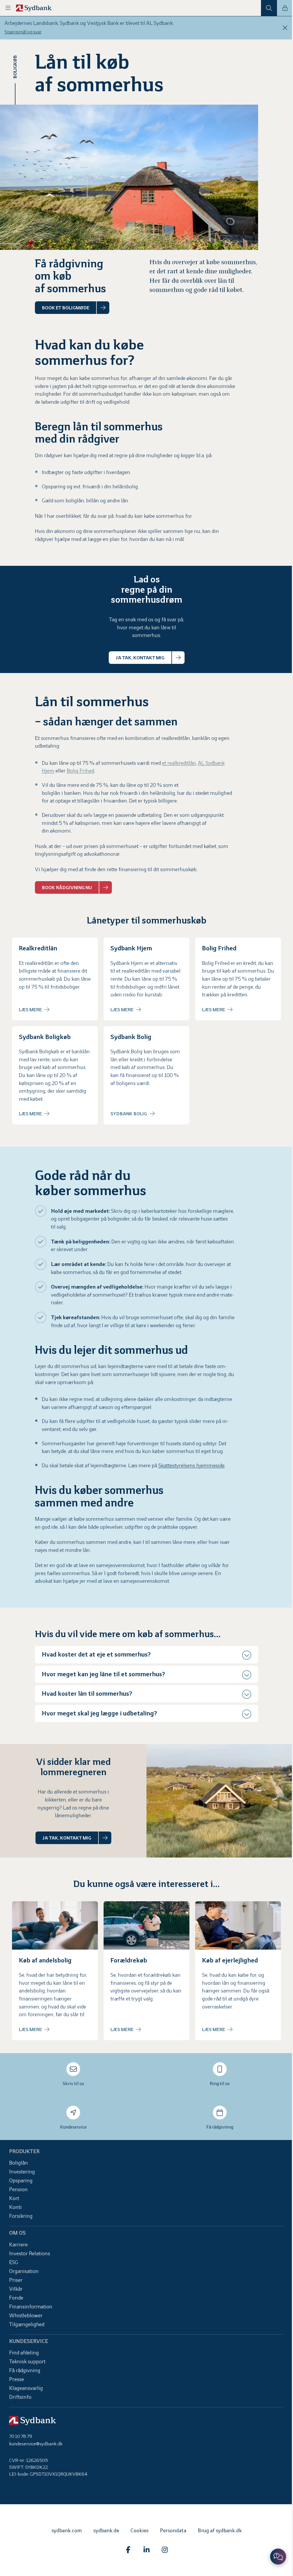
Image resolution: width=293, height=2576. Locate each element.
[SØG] (269, 8)
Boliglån (19, 2166)
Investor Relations (30, 2257)
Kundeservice (72, 2130)
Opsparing (21, 2184)
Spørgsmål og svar (23, 32)
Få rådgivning (217, 2130)
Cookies (137, 2534)
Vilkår (16, 2293)
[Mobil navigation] (8, 8)
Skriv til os (72, 2087)
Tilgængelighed (27, 2328)
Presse (17, 2383)
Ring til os (217, 2087)
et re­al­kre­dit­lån (179, 763)
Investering (22, 2175)
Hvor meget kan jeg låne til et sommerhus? (103, 1680)
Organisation (24, 2275)
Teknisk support (27, 2365)
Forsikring (21, 2220)
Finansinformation (31, 2310)
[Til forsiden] (34, 8)
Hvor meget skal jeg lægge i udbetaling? (99, 1719)
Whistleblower (26, 2319)
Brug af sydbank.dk (217, 2534)
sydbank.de (104, 2534)
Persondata (171, 2534)
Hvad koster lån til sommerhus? (87, 1700)
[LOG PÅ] (285, 8)
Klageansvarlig (26, 2392)
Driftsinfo (20, 2401)
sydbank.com (64, 2534)
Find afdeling (24, 2356)
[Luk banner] (285, 28)
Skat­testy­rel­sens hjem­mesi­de (191, 1466)
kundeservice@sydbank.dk (36, 2447)
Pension (18, 2193)
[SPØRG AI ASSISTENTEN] (274, 2557)
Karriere (18, 2248)
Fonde (16, 2301)
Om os (17, 2236)
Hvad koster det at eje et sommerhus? (96, 1661)
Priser (16, 2284)
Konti (15, 2211)
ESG (14, 2266)
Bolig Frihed (80, 771)
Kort (14, 2202)
